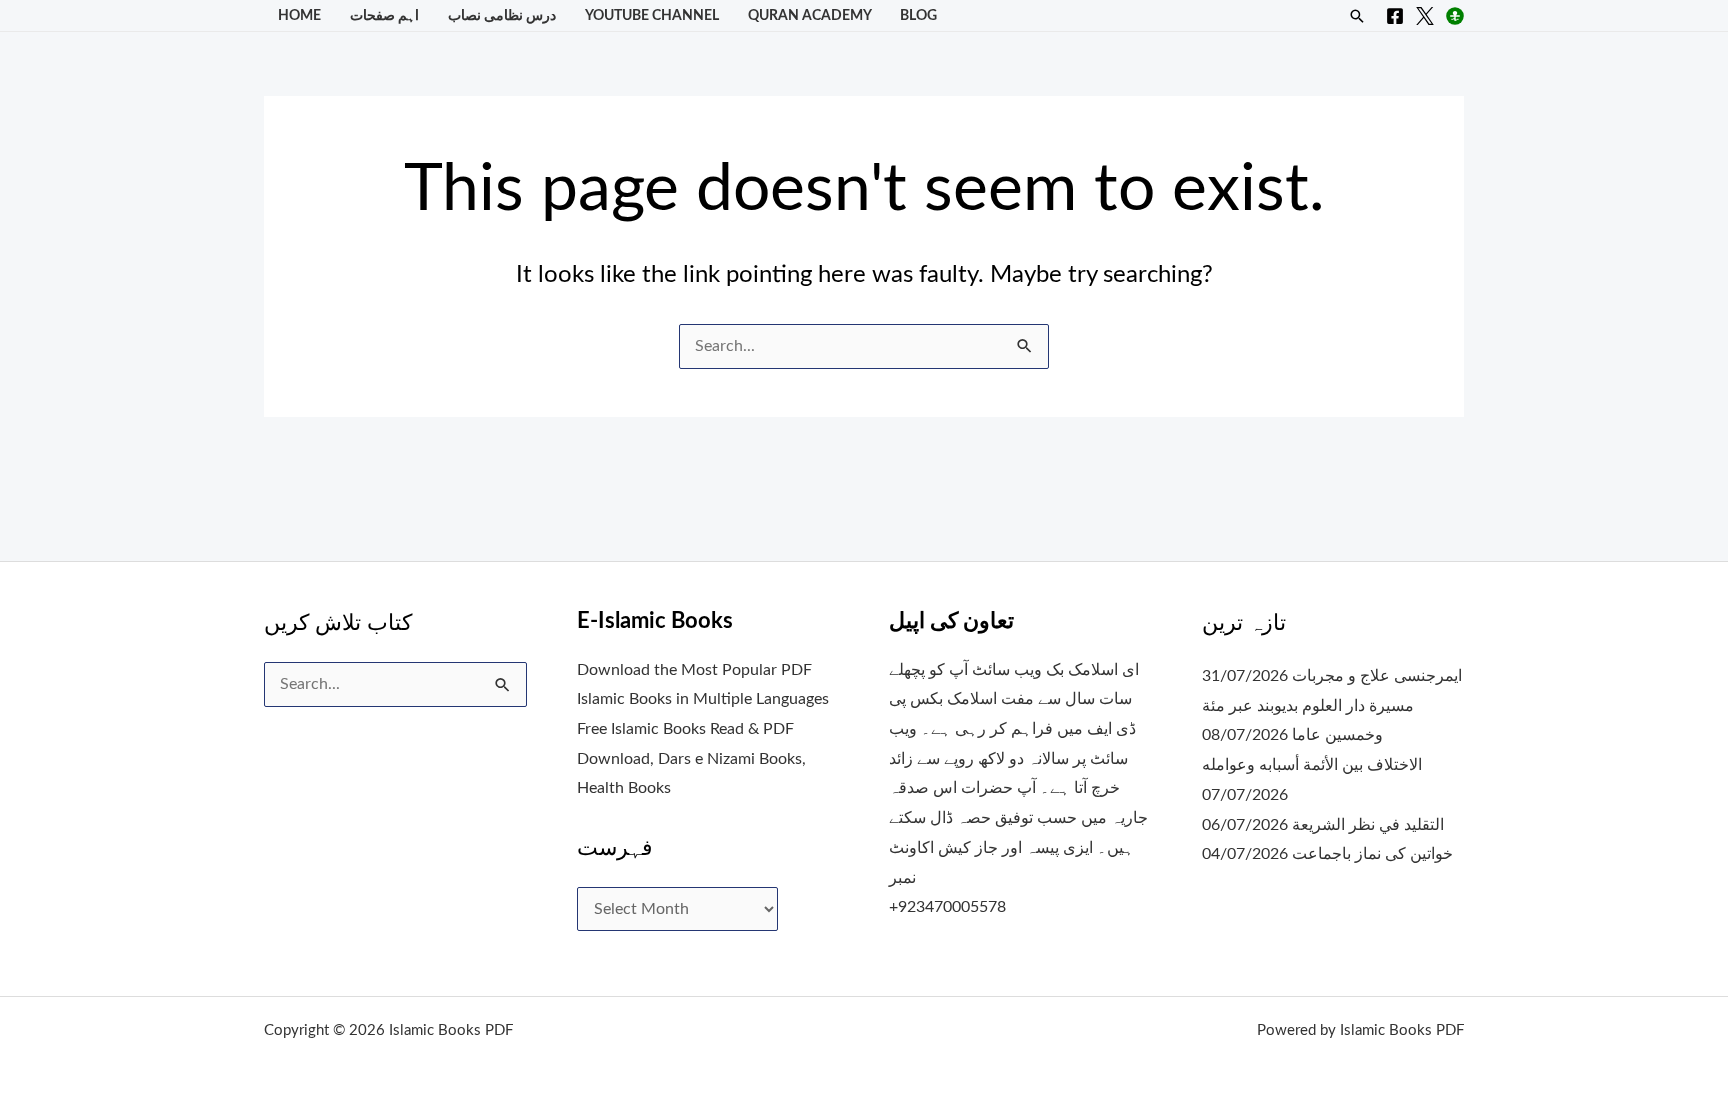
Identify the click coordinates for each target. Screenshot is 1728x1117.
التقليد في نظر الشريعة (1368, 825)
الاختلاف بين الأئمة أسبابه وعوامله (1312, 765)
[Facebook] (1395, 16)
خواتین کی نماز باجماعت (1372, 854)
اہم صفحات (384, 15)
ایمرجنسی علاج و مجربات (1377, 676)
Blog (918, 15)
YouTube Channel (652, 15)
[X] (1425, 16)
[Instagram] (1455, 16)
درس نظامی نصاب (502, 15)
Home (299, 15)
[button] (1357, 16)
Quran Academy (810, 15)
